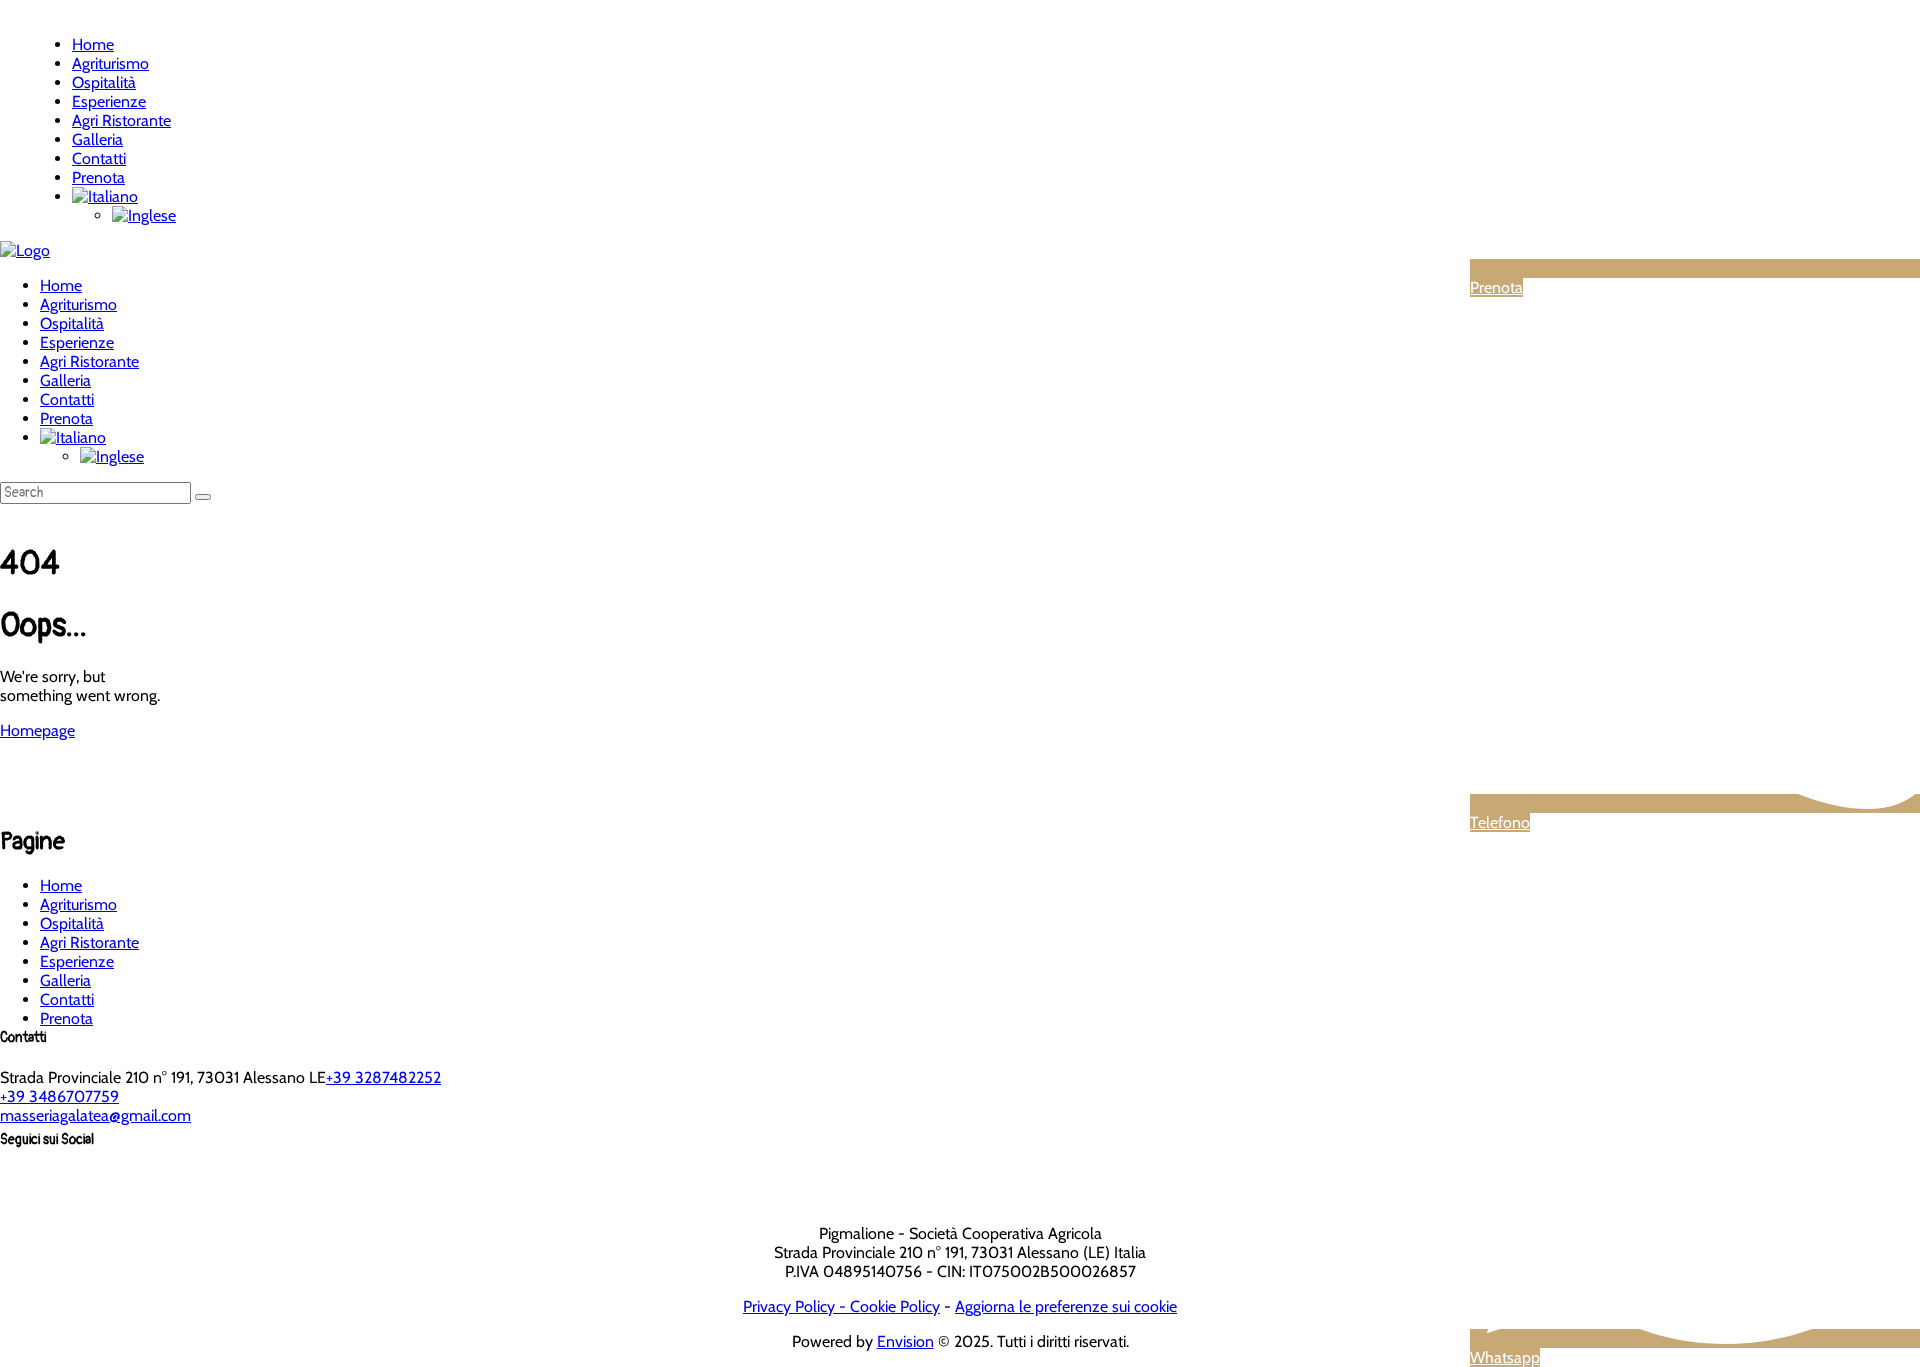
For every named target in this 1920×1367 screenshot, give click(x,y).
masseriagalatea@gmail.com (95, 1115)
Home (61, 885)
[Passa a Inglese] (144, 215)
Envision (905, 1341)
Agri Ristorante (89, 942)
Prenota (66, 1018)
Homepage (37, 730)
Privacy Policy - (796, 1306)
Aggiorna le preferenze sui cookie (1066, 1306)
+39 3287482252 (383, 1077)
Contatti (67, 999)
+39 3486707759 (59, 1096)
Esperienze (77, 961)
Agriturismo (78, 904)
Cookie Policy (895, 1306)
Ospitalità (72, 923)
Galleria (65, 980)
